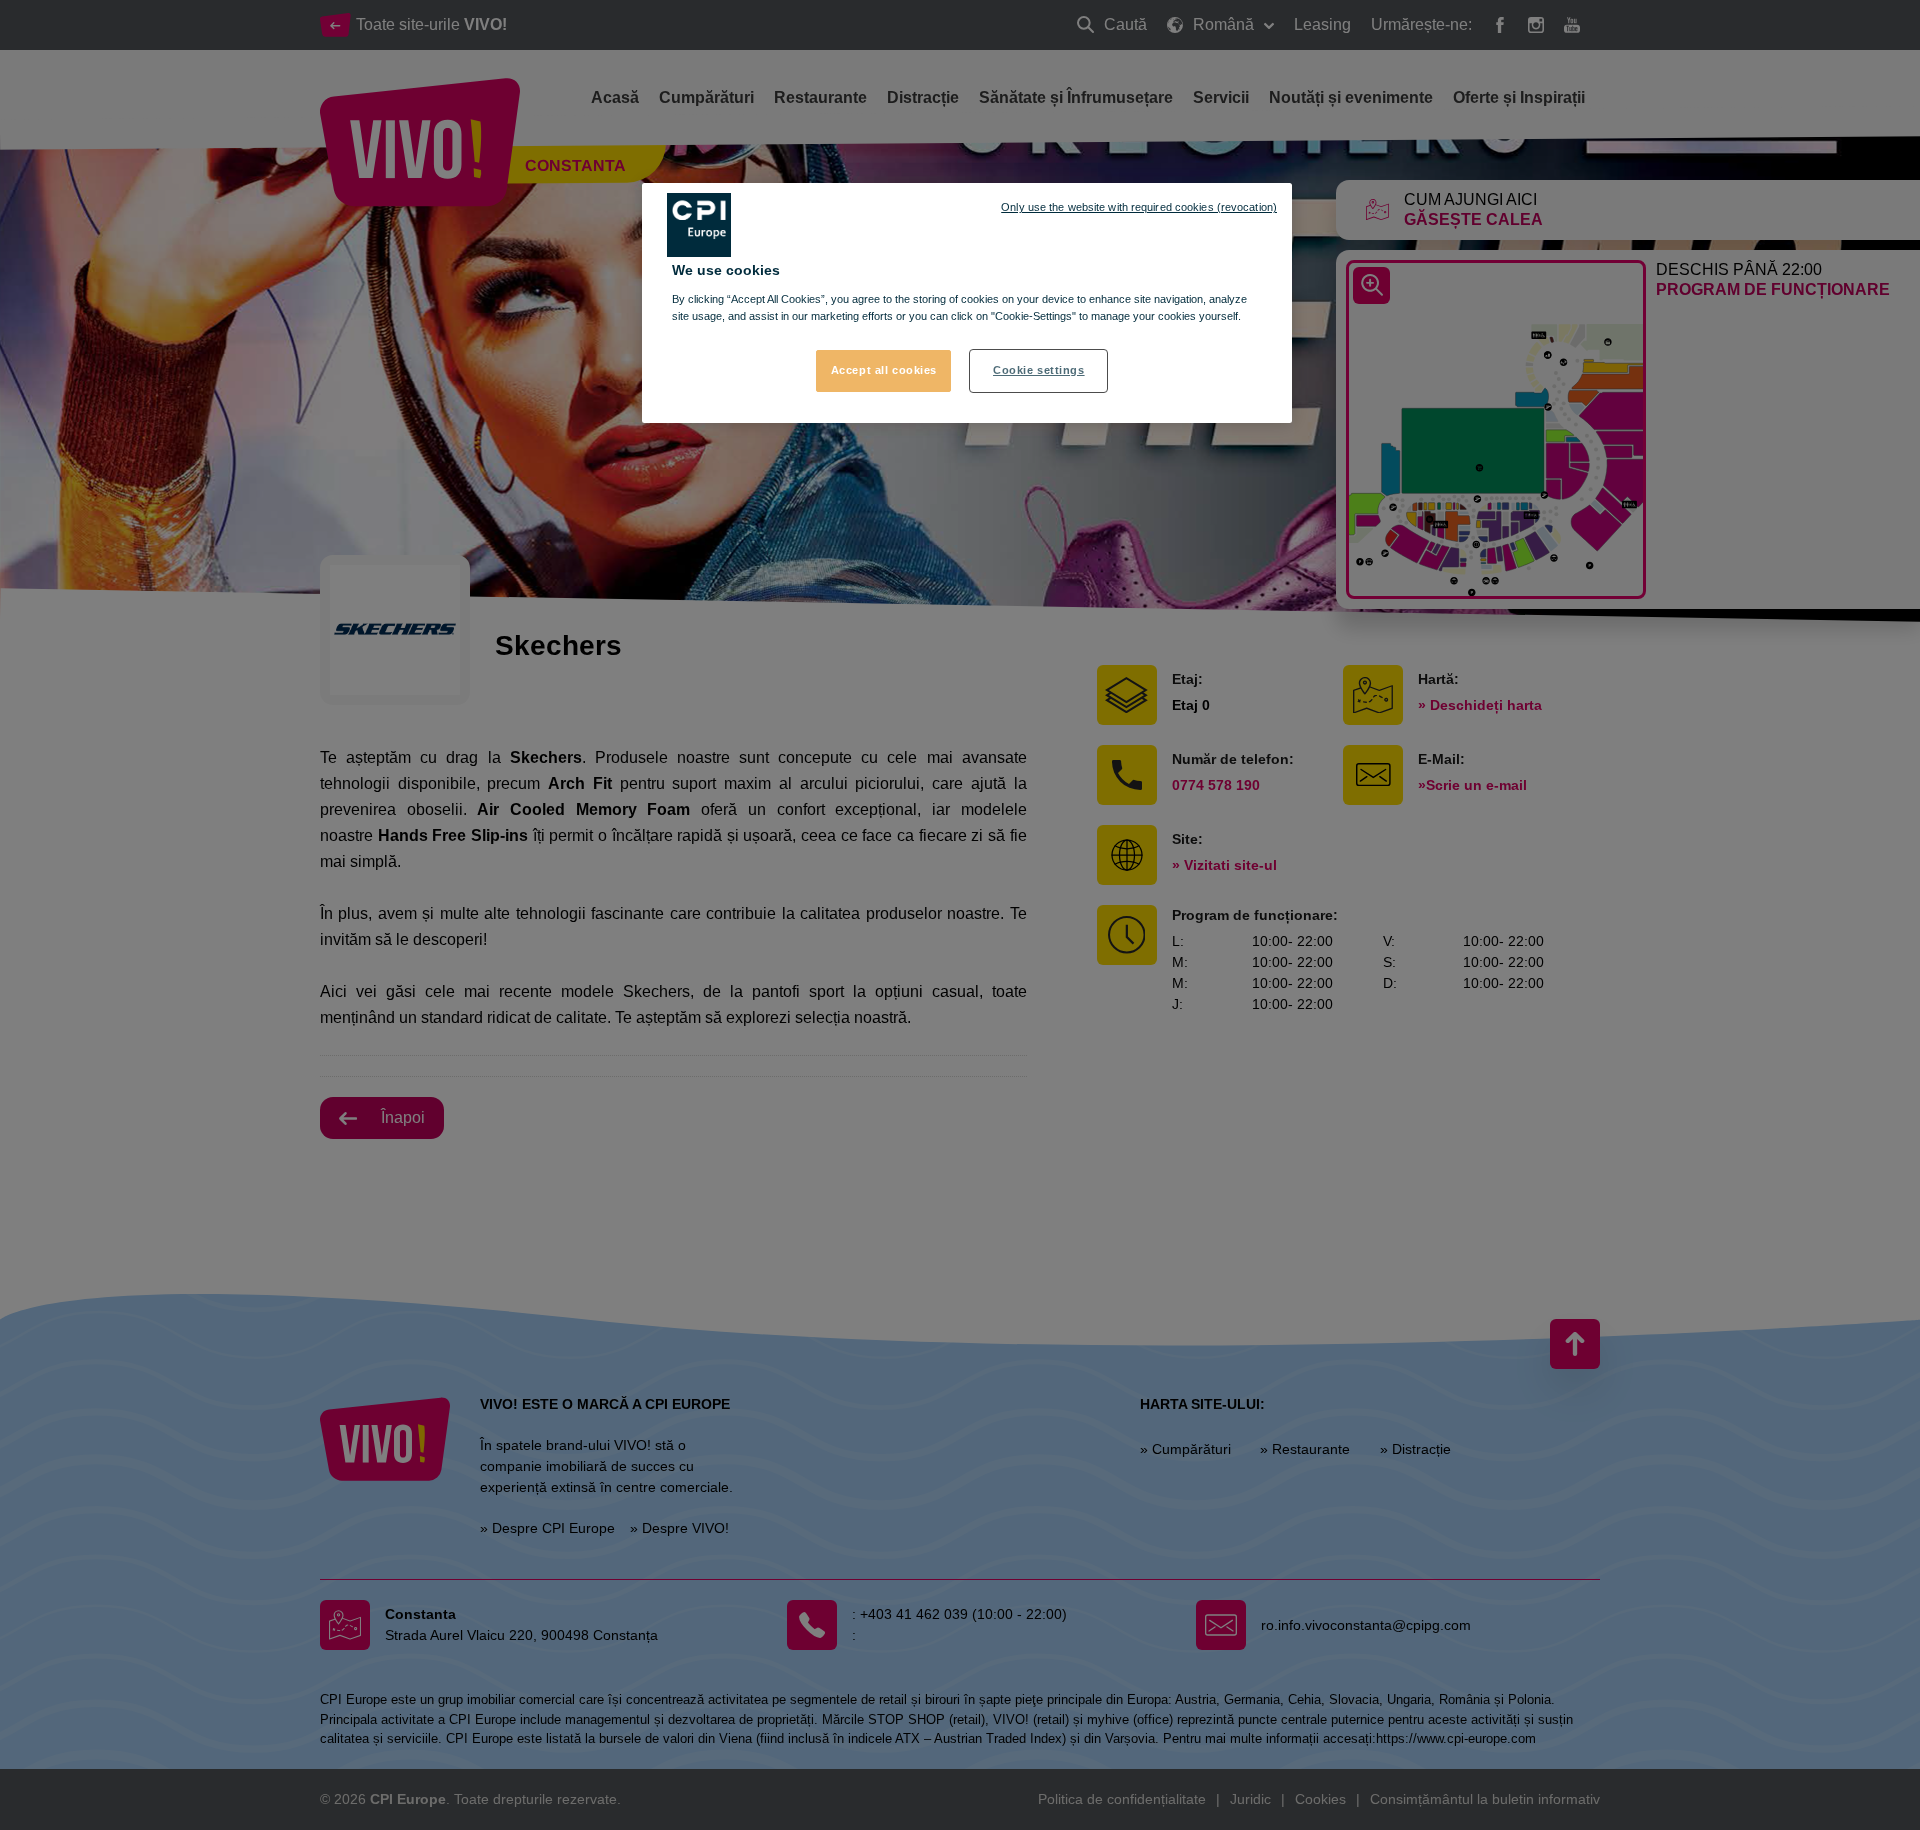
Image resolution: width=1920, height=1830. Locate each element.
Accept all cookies (884, 370)
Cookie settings (1039, 370)
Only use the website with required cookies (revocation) (1139, 207)
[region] (967, 303)
